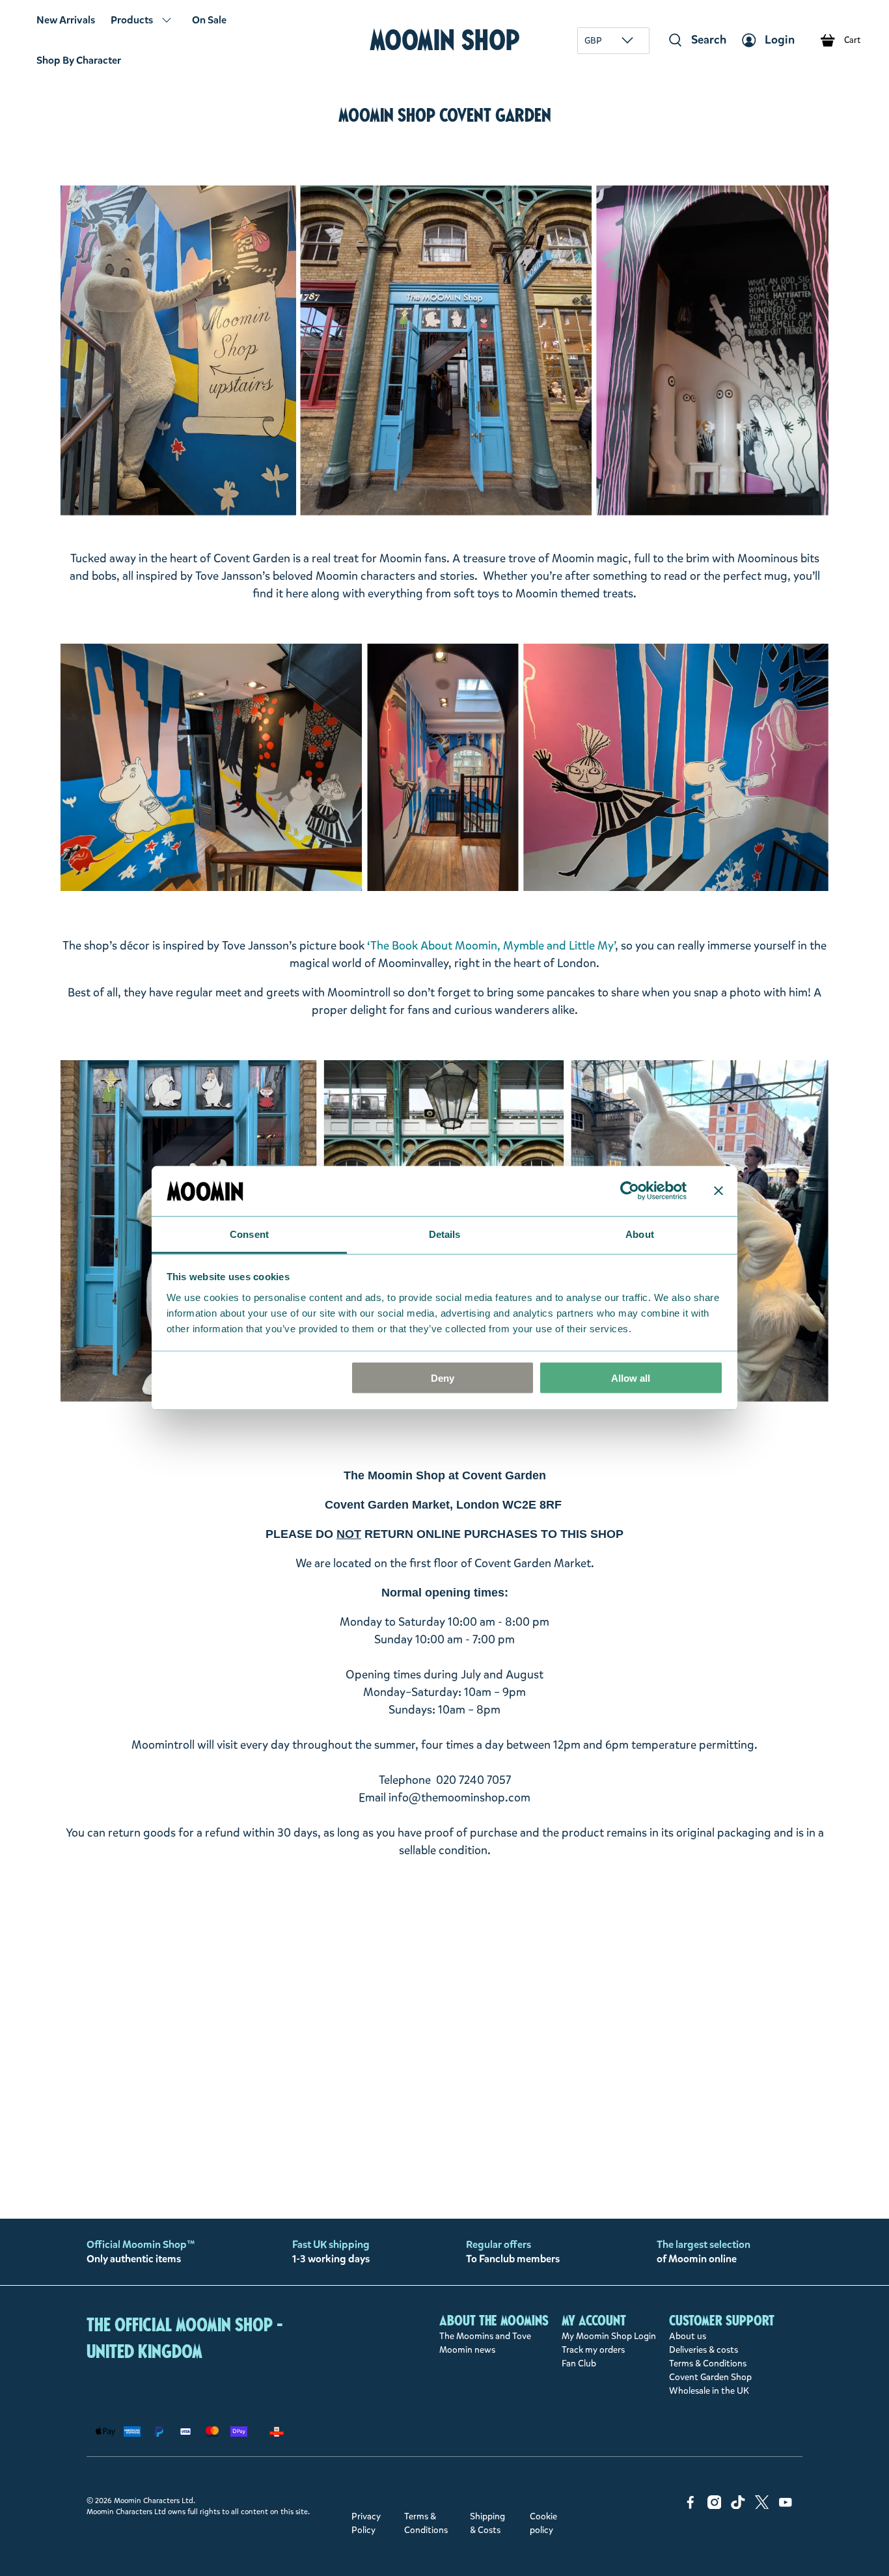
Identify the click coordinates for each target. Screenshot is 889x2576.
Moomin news (467, 2350)
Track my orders (593, 2350)
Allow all (631, 1378)
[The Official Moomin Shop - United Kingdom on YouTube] (786, 2506)
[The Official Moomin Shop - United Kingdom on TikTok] (738, 2506)
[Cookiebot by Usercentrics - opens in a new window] (630, 1191)
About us (688, 2336)
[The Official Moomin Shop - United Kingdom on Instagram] (715, 2506)
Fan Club (579, 2364)
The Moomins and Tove (485, 2336)
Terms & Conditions (708, 2364)
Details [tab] (445, 1234)
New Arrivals (66, 20)
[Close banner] (718, 1191)
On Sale (209, 20)
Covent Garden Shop (710, 2377)
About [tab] (640, 1234)
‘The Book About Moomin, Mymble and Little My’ (491, 946)
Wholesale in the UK (709, 2391)
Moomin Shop (445, 40)
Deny (443, 1378)
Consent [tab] (249, 1234)
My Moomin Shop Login (609, 2336)
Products (132, 20)
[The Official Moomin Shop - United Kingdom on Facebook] (691, 2506)
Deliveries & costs (704, 2350)
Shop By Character (79, 60)
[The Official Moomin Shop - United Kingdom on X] (762, 2506)
